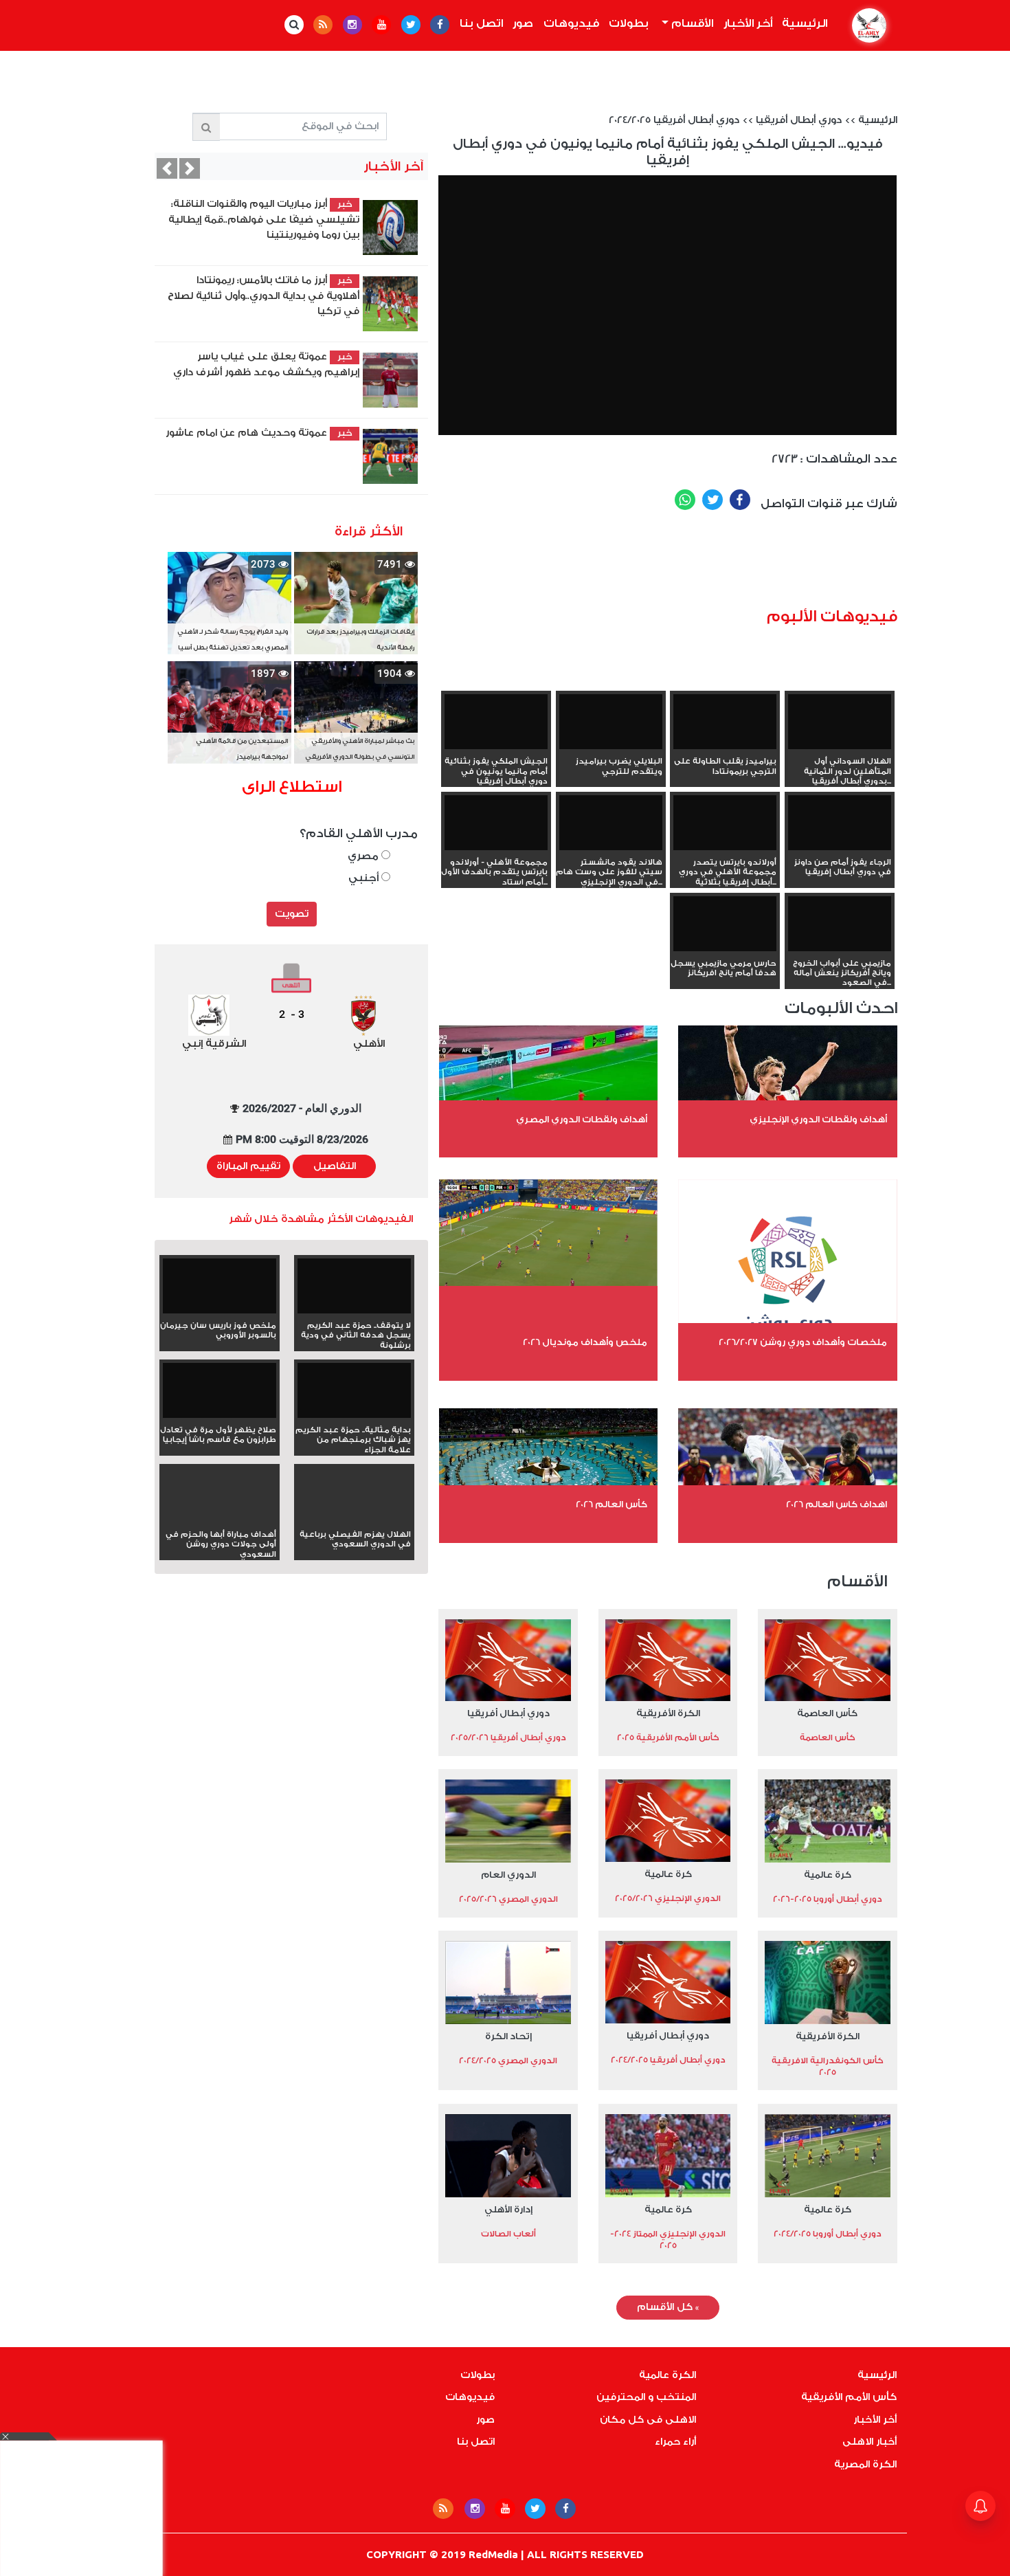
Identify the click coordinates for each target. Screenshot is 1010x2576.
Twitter (712, 500)
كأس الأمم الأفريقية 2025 (668, 1737)
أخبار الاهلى (869, 2442)
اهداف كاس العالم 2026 (837, 1504)
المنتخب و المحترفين (646, 2397)
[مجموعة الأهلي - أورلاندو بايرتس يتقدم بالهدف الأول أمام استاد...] (496, 824)
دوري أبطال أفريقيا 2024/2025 (674, 120)
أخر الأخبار (748, 23)
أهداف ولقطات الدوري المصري (582, 1119)
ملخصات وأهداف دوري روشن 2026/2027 (803, 1342)
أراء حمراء (675, 2442)
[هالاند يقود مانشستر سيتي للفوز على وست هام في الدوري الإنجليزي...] (611, 824)
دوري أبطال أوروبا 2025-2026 (828, 1899)
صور (523, 23)
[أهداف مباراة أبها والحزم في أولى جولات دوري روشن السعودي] (220, 1520)
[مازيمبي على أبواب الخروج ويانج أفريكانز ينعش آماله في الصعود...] (840, 925)
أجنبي (365, 878)
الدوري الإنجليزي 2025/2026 (668, 1898)
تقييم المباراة (248, 1166)
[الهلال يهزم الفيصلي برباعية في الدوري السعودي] (354, 1520)
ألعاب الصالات (508, 2234)
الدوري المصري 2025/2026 (508, 1899)
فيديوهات (571, 23)
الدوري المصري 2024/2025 (508, 2061)
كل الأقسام (668, 2307)
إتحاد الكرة (508, 2036)
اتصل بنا (481, 23)
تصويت (292, 914)
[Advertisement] (688, 564)
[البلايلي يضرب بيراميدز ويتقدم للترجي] (611, 723)
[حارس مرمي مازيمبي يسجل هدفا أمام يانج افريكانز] (725, 925)
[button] (167, 168)
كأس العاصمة (827, 1713)
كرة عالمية (828, 1875)
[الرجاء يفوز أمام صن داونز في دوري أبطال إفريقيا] (840, 824)
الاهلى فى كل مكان (648, 2420)
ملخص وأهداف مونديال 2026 (585, 1342)
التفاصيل (335, 1166)
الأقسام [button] (691, 23)
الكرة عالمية (667, 2375)
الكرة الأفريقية (668, 1713)
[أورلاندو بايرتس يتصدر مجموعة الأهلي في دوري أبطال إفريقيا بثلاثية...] (725, 824)
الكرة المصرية (865, 2465)
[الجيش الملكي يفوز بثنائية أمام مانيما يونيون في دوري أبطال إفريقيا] (496, 723)
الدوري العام (508, 1875)
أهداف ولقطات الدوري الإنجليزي (818, 1119)
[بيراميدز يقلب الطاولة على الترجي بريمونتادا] (725, 723)
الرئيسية (803, 23)
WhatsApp (685, 500)
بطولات (629, 23)
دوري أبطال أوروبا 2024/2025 (828, 2234)
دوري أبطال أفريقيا (799, 120)
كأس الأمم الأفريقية (849, 2397)
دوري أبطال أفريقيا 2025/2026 (508, 1737)
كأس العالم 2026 (611, 1504)
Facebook (740, 500)
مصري (364, 856)
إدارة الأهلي (508, 2209)
